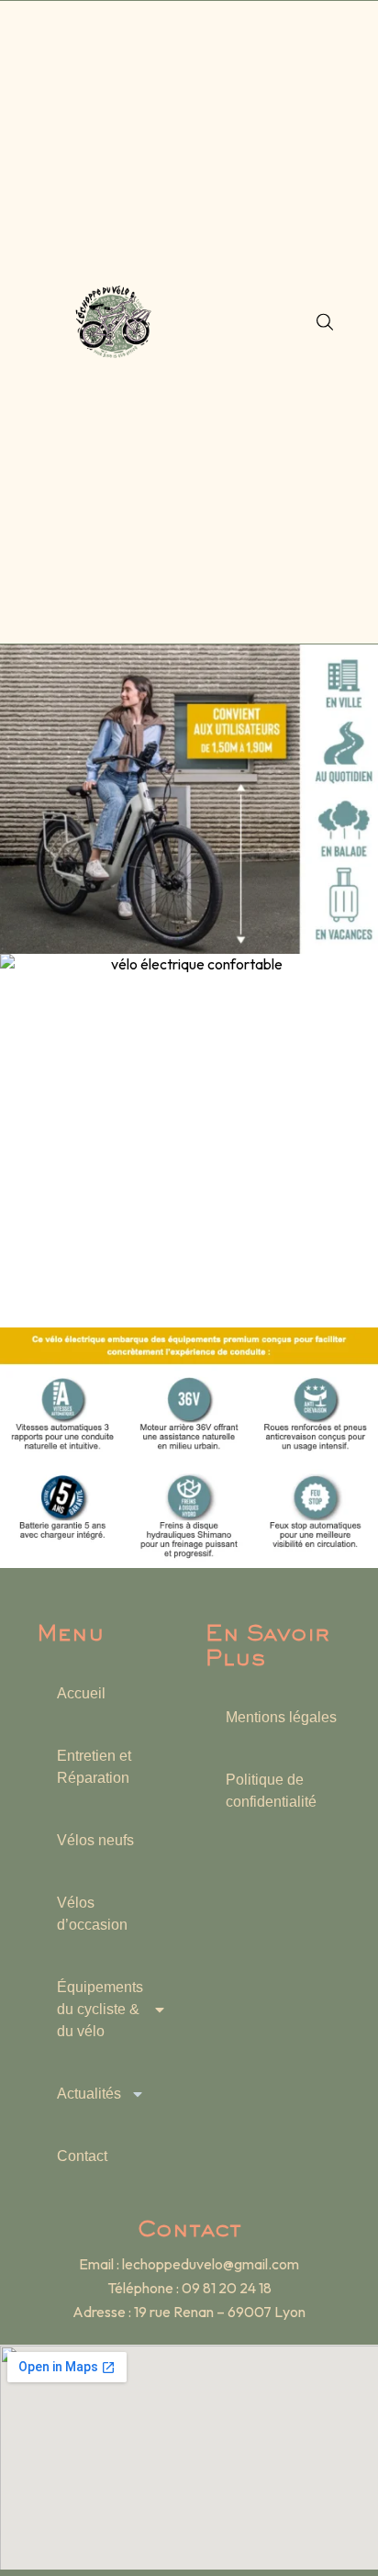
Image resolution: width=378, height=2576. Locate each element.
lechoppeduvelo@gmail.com (211, 2264)
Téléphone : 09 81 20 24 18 (189, 2288)
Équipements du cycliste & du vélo (100, 2009)
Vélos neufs (95, 1840)
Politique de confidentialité (271, 1791)
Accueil (81, 1693)
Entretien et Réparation (94, 1767)
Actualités (89, 2094)
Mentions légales (281, 1717)
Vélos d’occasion (92, 1914)
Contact (82, 2156)
